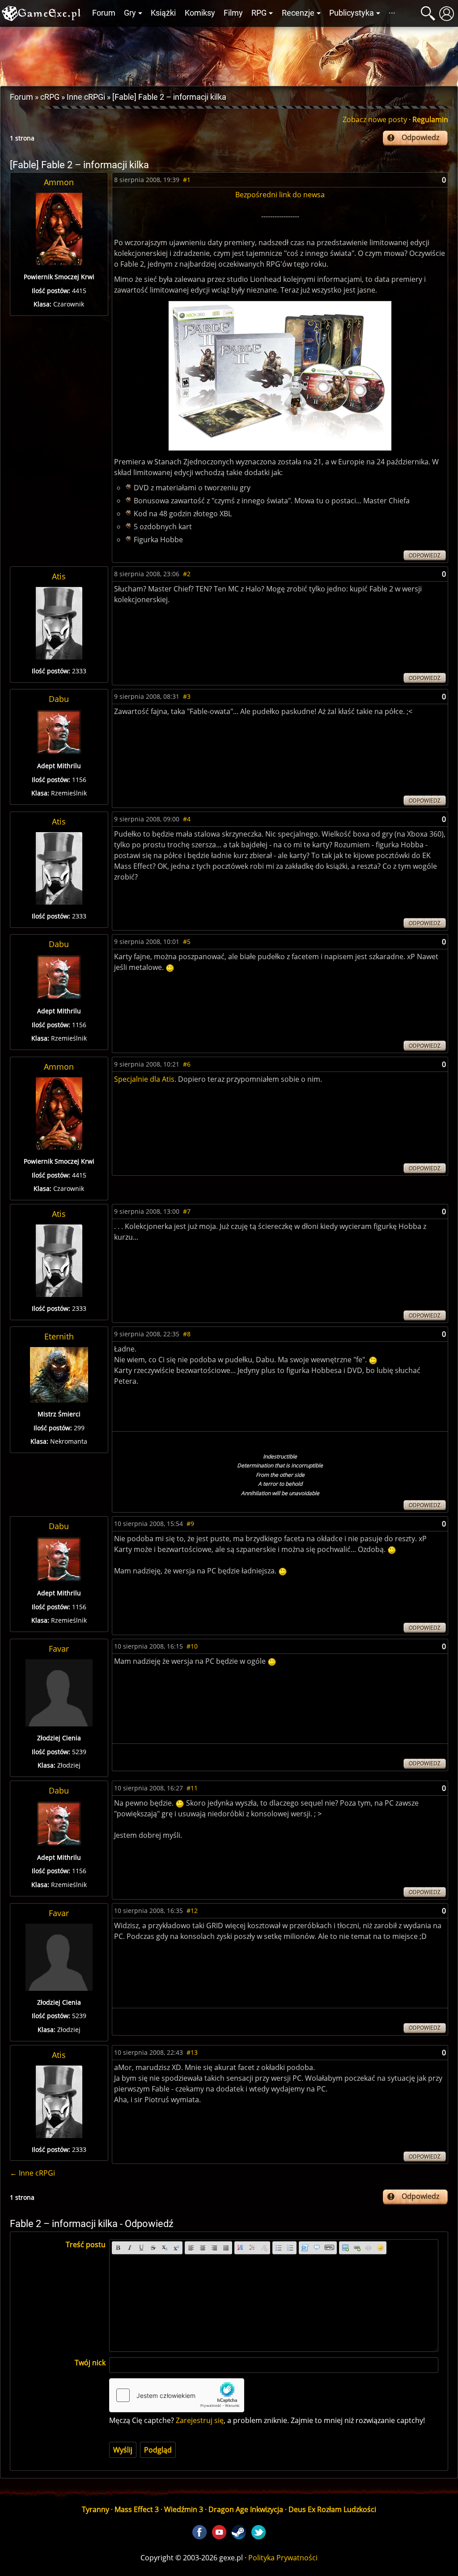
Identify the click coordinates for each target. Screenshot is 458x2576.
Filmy (233, 13)
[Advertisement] (229, 54)
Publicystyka (352, 13)
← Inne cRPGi (32, 2173)
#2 (187, 574)
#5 (187, 942)
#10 (192, 1646)
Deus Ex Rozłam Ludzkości (332, 2509)
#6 (187, 1064)
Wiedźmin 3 (184, 2509)
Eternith (59, 1336)
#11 (192, 1788)
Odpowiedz (420, 137)
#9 (190, 1524)
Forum (104, 13)
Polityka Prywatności (283, 2558)
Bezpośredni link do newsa (280, 195)
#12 (192, 1911)
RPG (259, 13)
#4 (187, 819)
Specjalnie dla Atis (144, 1079)
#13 (192, 2052)
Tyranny (95, 2509)
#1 (187, 180)
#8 (187, 1334)
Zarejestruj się (200, 2420)
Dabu (59, 699)
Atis (59, 576)
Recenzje (298, 13)
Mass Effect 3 (137, 2509)
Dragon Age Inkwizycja (246, 2509)
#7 (187, 1211)
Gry (130, 13)
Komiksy (200, 13)
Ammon (59, 182)
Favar (59, 1649)
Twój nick (90, 2363)
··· (392, 13)
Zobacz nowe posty (375, 119)
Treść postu (86, 2244)
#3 (187, 696)
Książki (163, 13)
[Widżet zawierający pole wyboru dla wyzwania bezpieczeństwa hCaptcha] (177, 2395)
